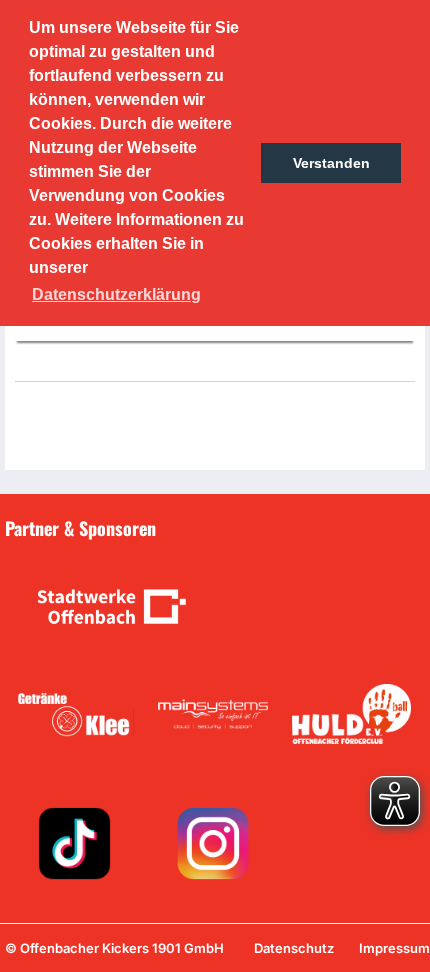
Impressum (394, 948)
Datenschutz (294, 948)
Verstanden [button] (331, 163)
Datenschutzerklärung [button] (116, 294)
